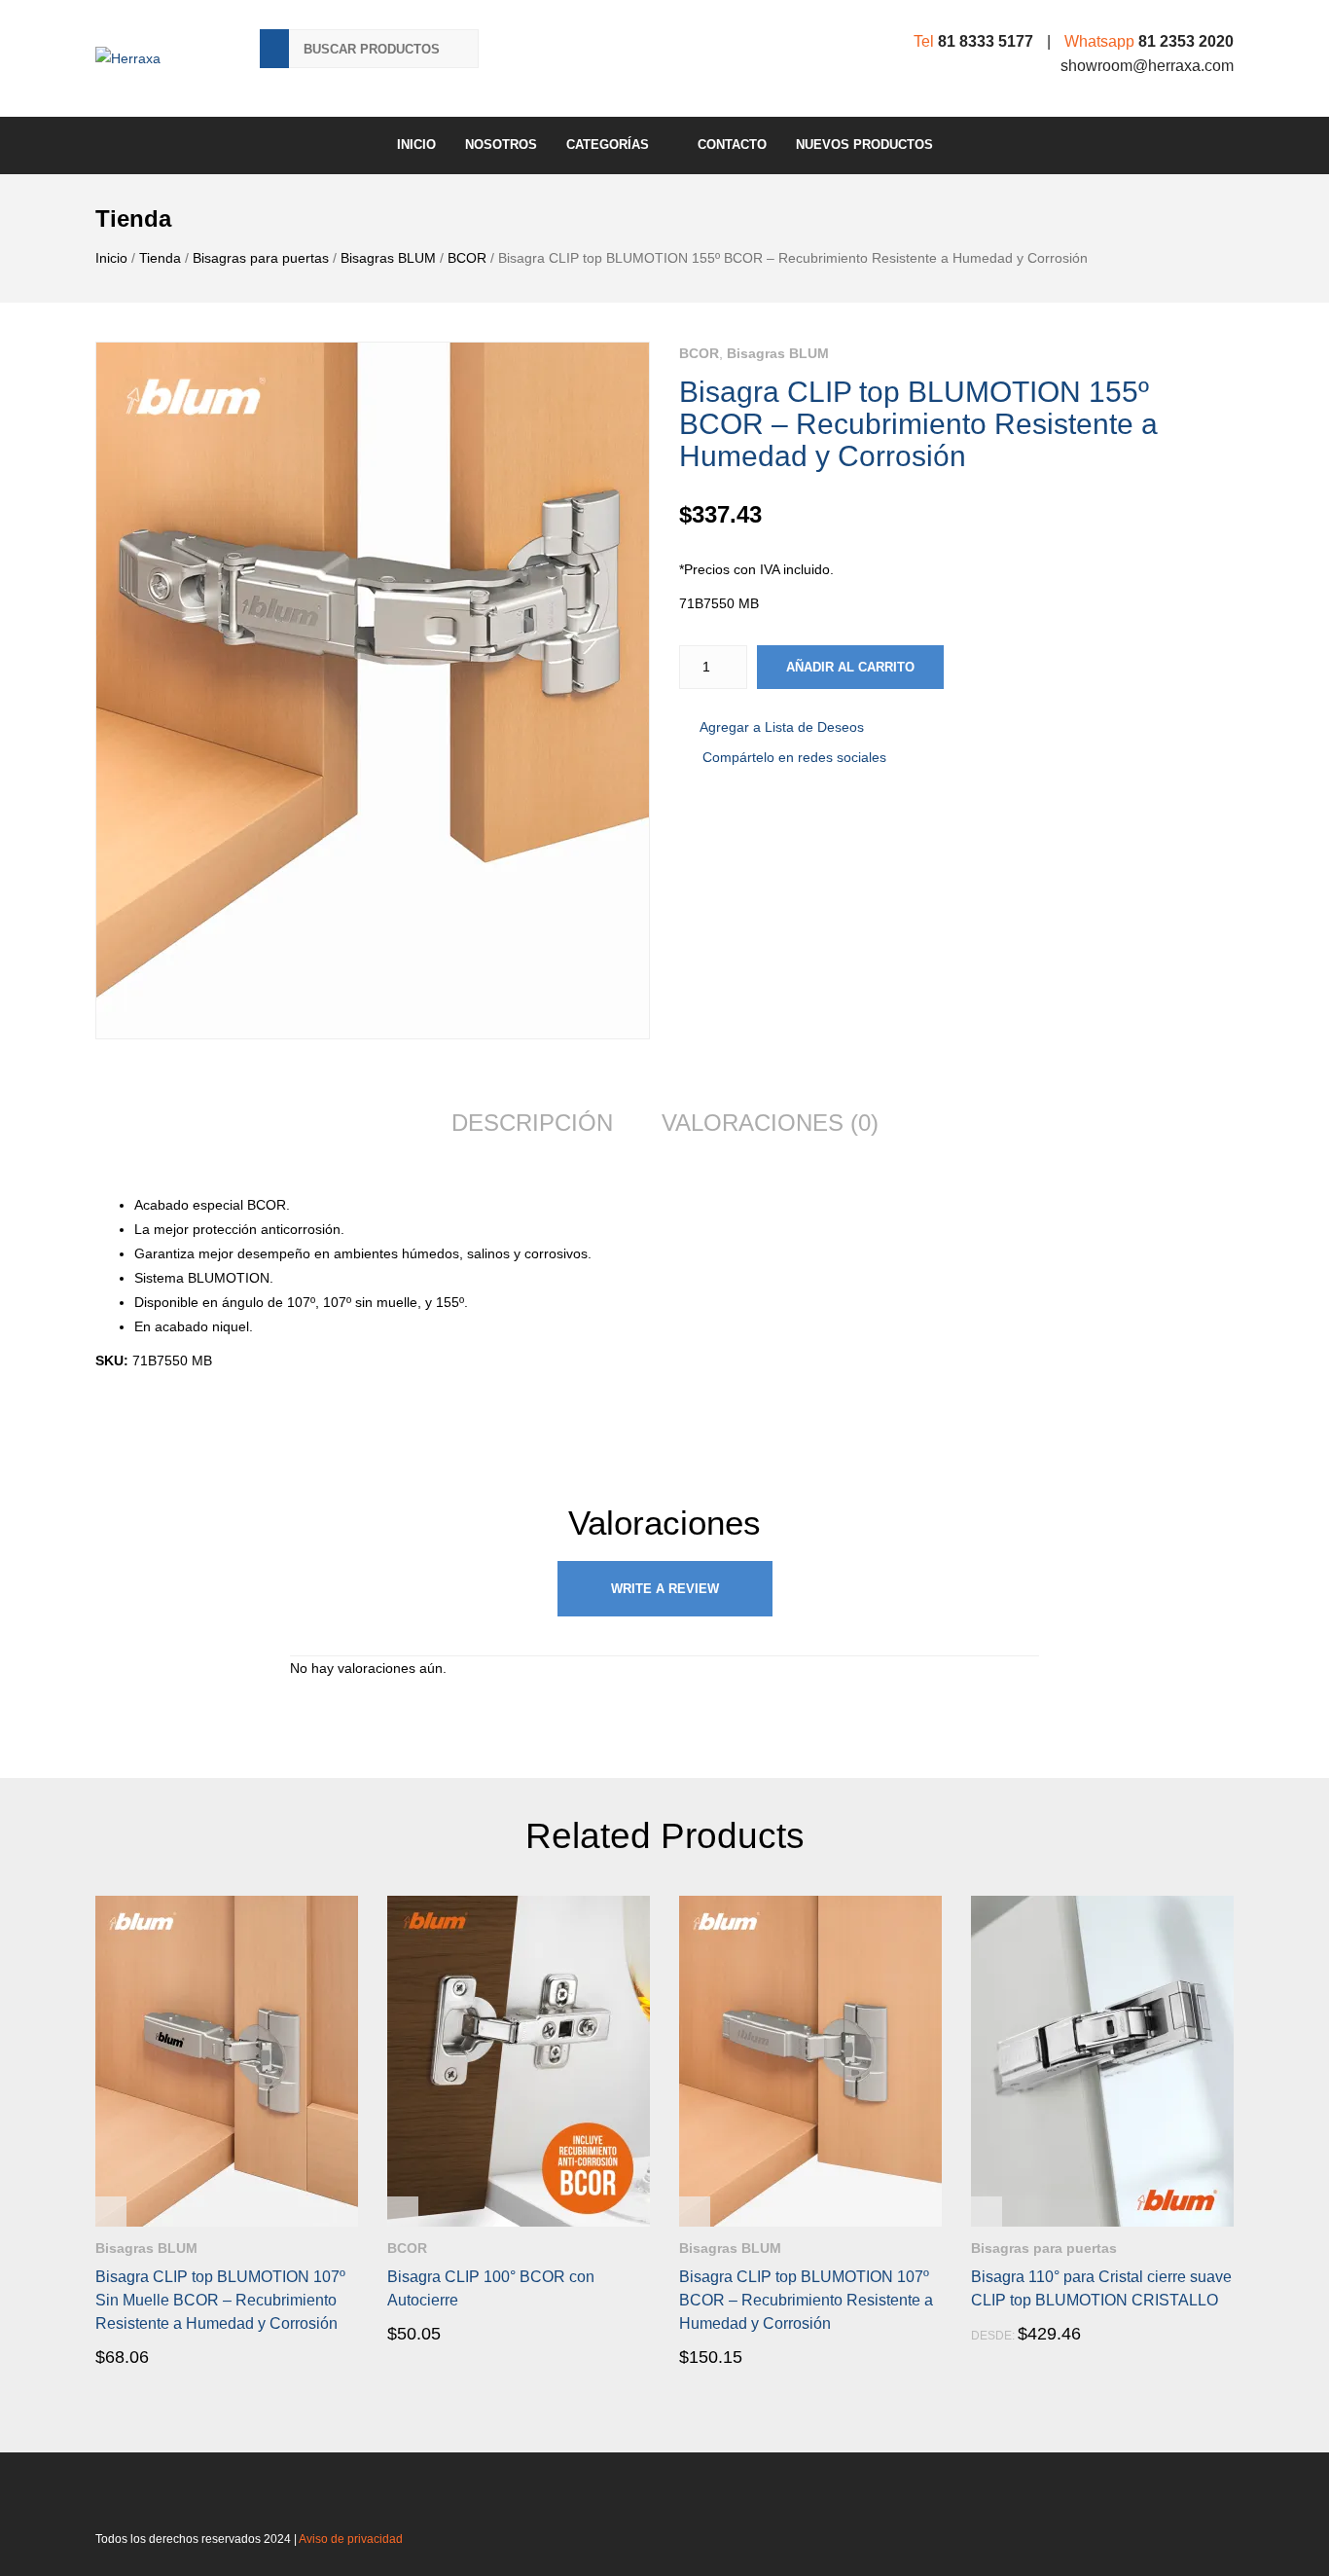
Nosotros (501, 145)
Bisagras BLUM (388, 258)
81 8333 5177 (986, 41)
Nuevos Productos (864, 145)
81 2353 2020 (1186, 41)
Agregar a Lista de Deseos (782, 727)
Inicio (416, 145)
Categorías (608, 145)
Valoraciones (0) (770, 1123)
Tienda (160, 258)
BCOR (467, 258)
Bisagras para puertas (261, 258)
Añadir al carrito (850, 667)
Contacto (732, 145)
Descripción (532, 1123)
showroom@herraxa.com (1147, 66)
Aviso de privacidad (351, 2539)
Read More (151, 2356)
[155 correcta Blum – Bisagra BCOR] (373, 690)
